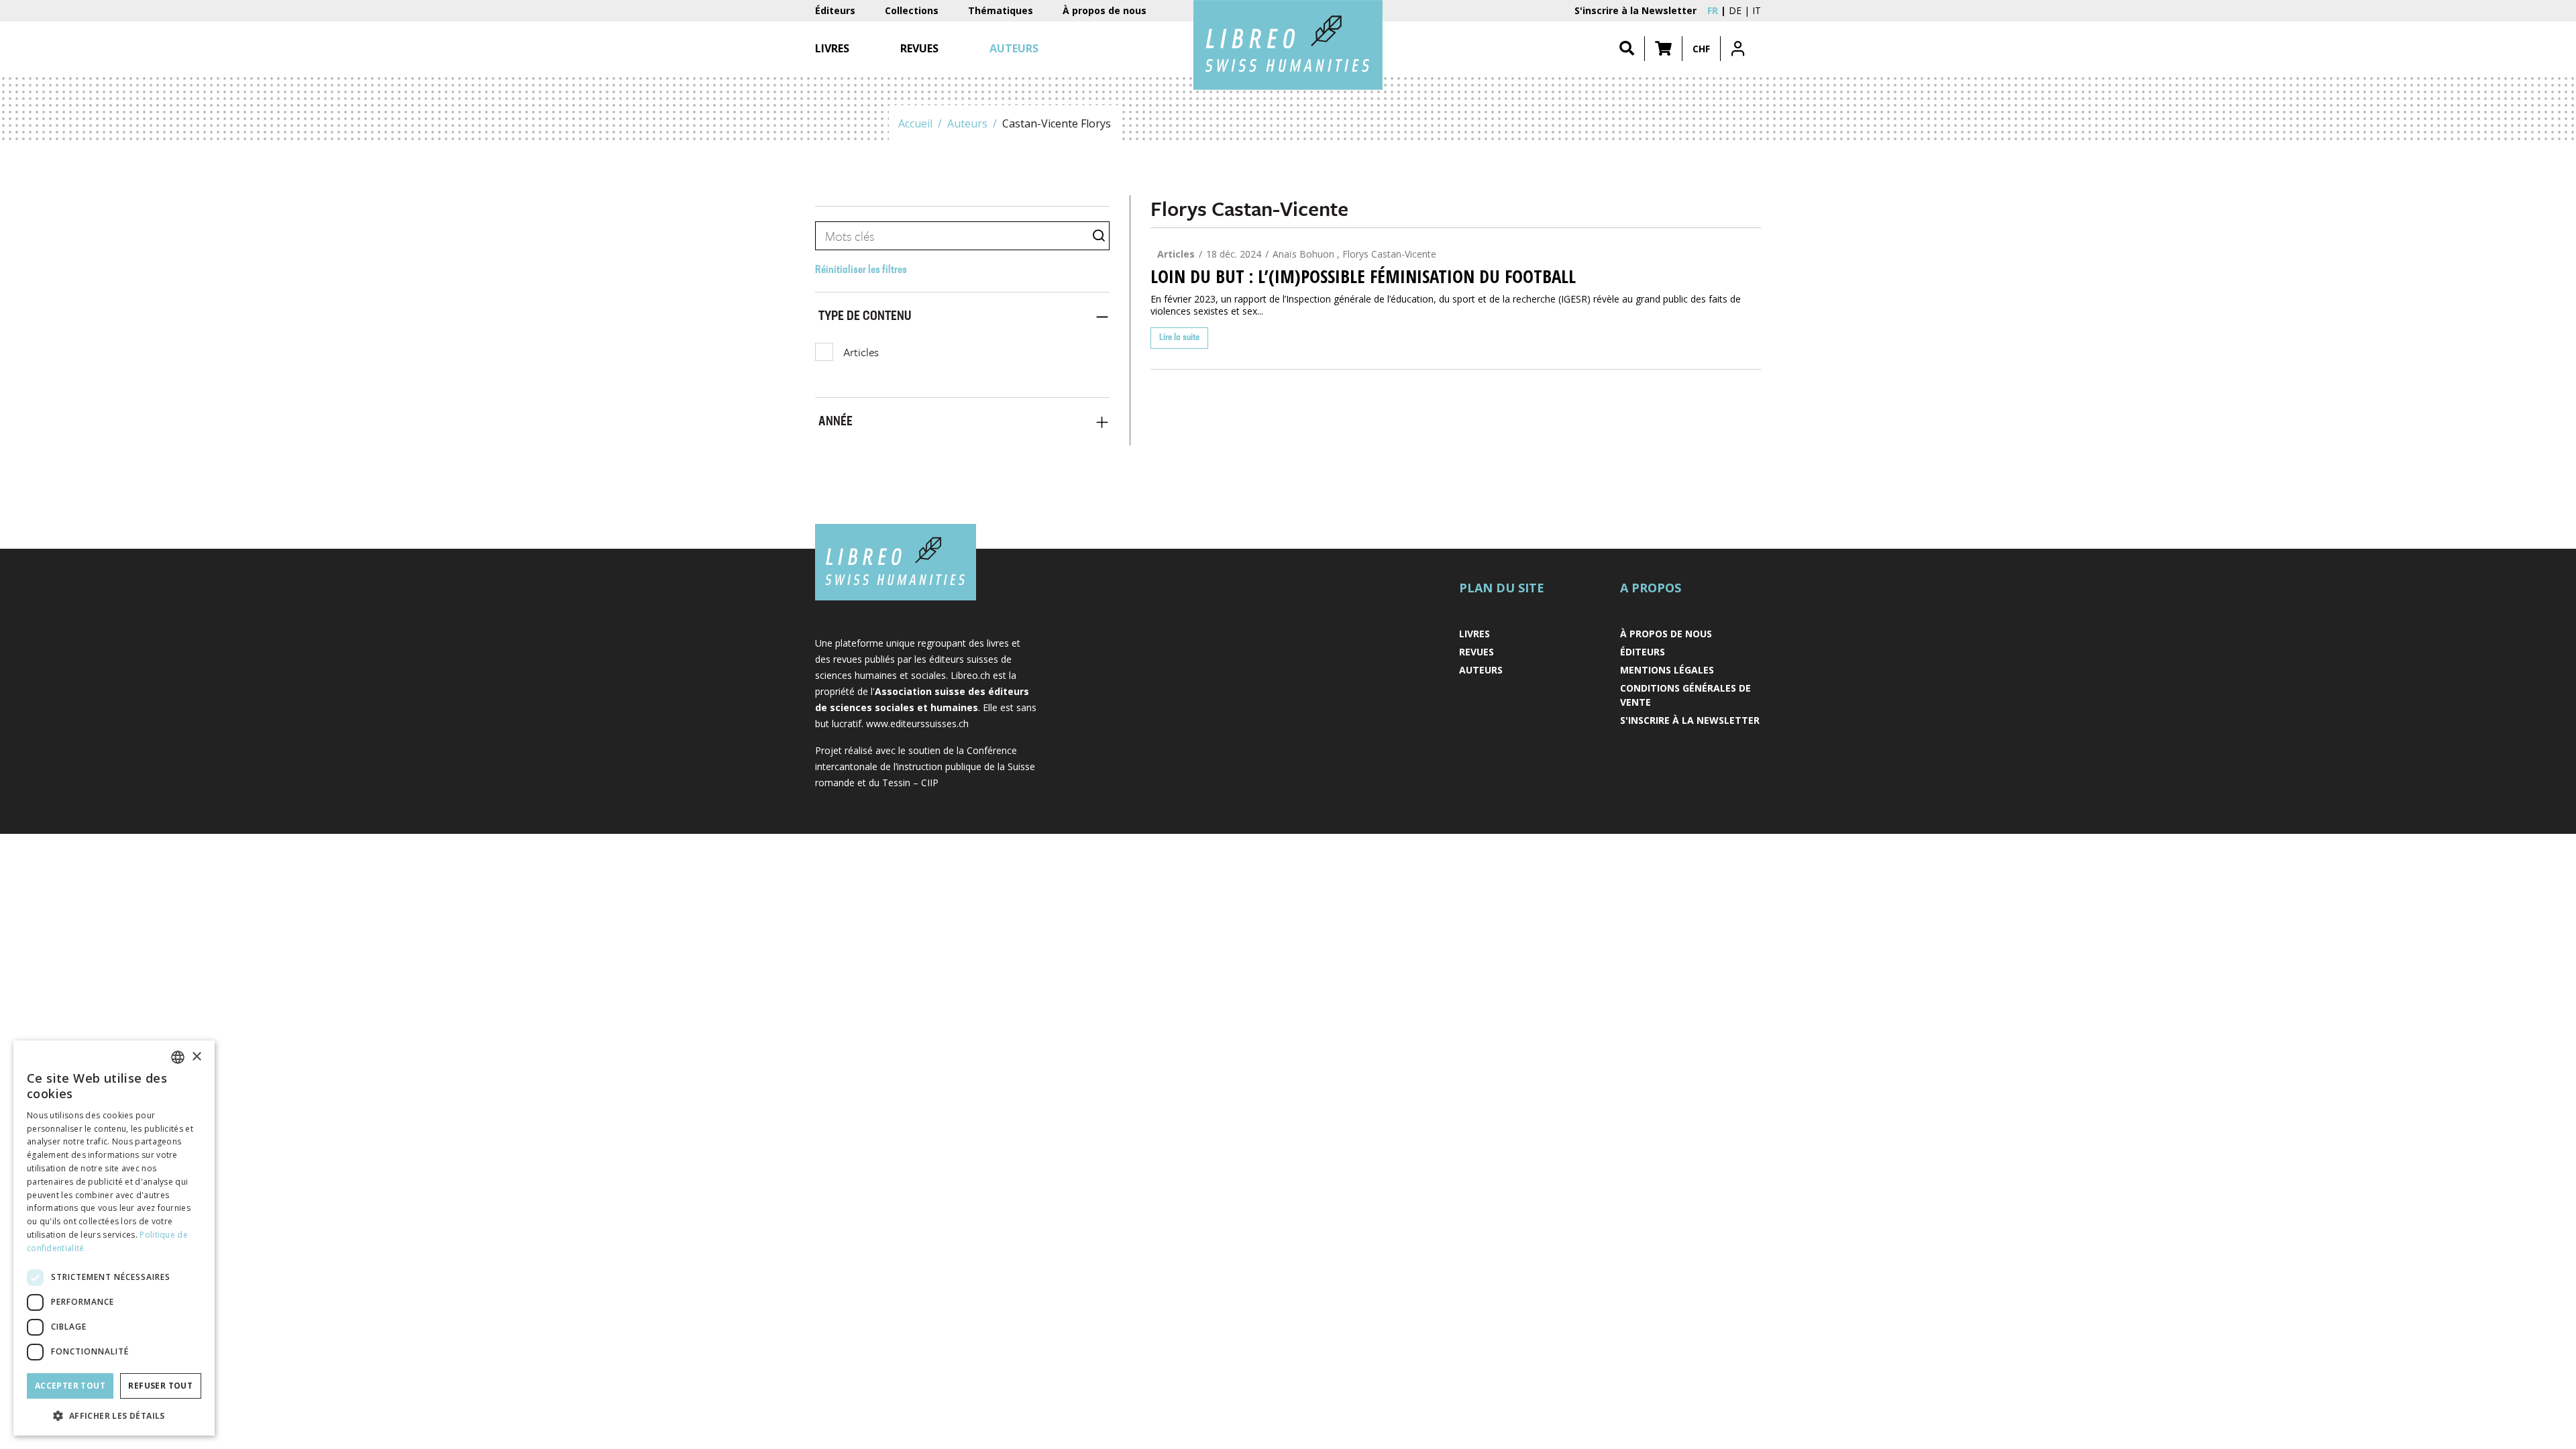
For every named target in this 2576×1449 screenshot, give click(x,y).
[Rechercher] (1627, 49)
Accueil (915, 123)
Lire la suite (1179, 338)
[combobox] (178, 1057)
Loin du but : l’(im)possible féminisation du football (1363, 276)
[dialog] (114, 1238)
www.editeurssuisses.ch (917, 723)
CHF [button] (1701, 49)
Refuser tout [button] (160, 1386)
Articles (861, 352)
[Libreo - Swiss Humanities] (1288, 45)
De (1735, 10)
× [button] (196, 1057)
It (1757, 10)
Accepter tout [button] (70, 1386)
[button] (1663, 49)
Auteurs (967, 123)
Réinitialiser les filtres (861, 270)
